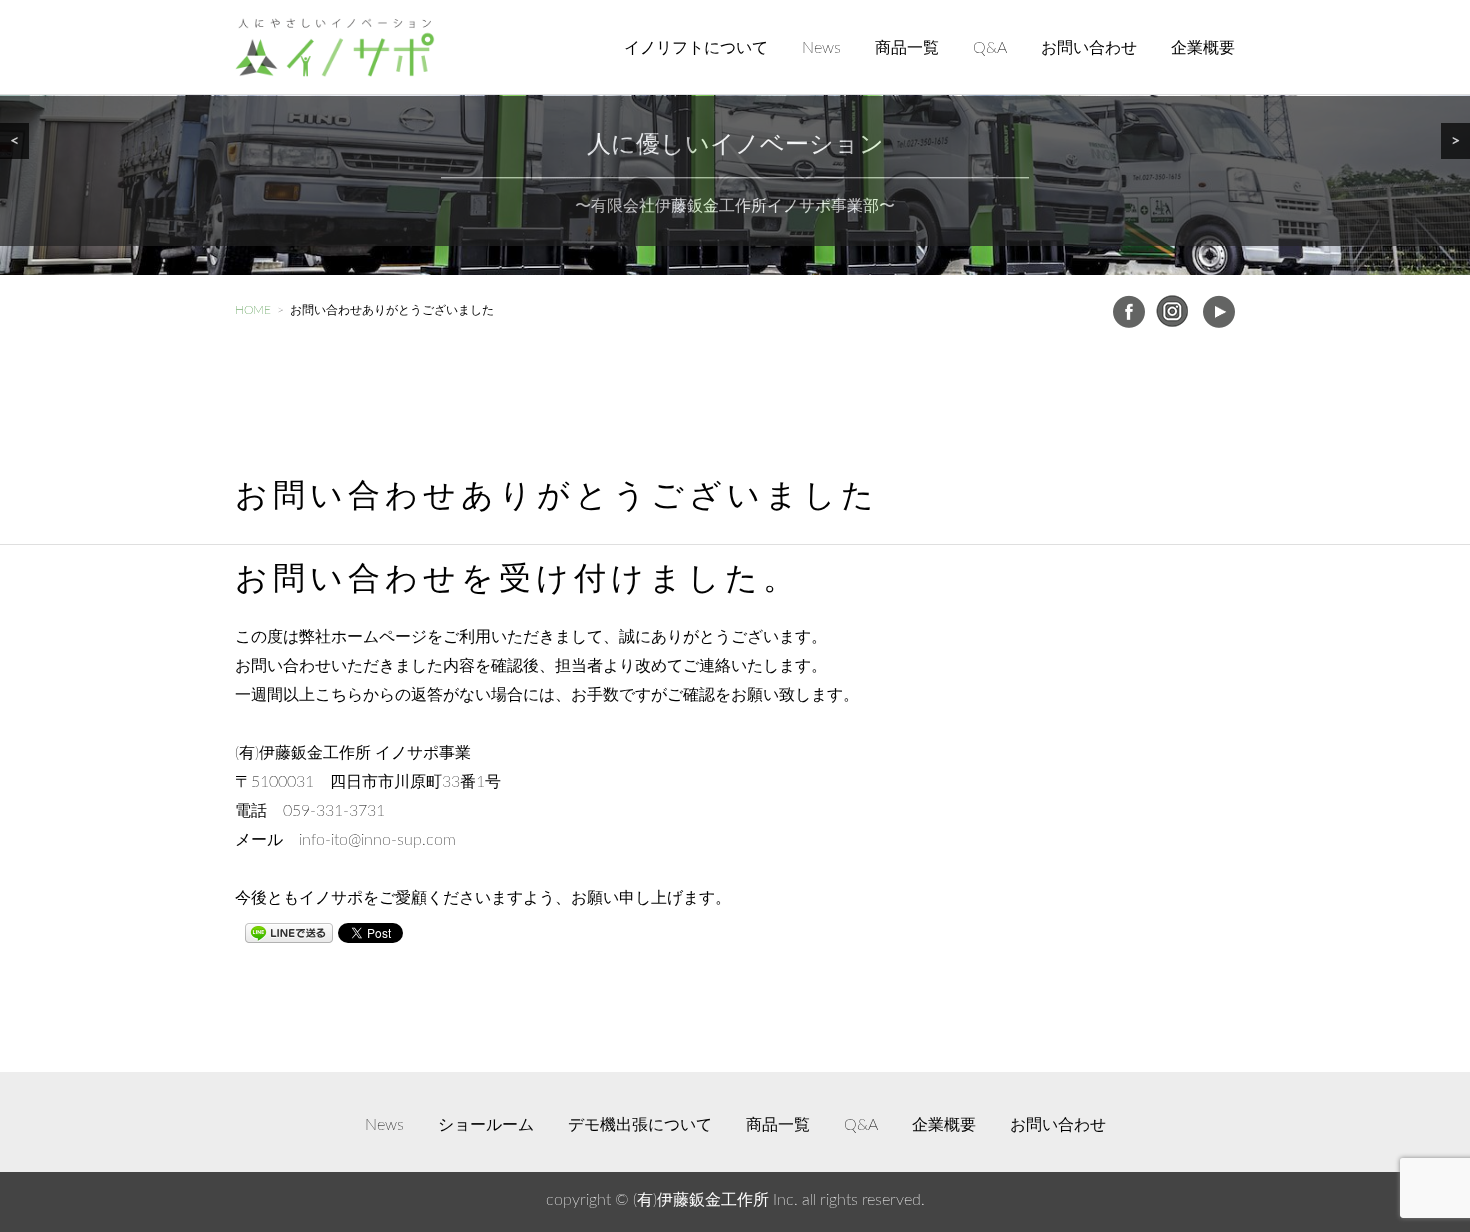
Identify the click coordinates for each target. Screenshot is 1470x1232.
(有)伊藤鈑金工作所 (701, 1200)
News (821, 48)
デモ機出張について (640, 1125)
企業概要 (1203, 48)
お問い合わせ (1089, 48)
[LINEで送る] (289, 932)
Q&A (990, 48)
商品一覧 (907, 48)
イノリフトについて (696, 48)
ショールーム (486, 1125)
